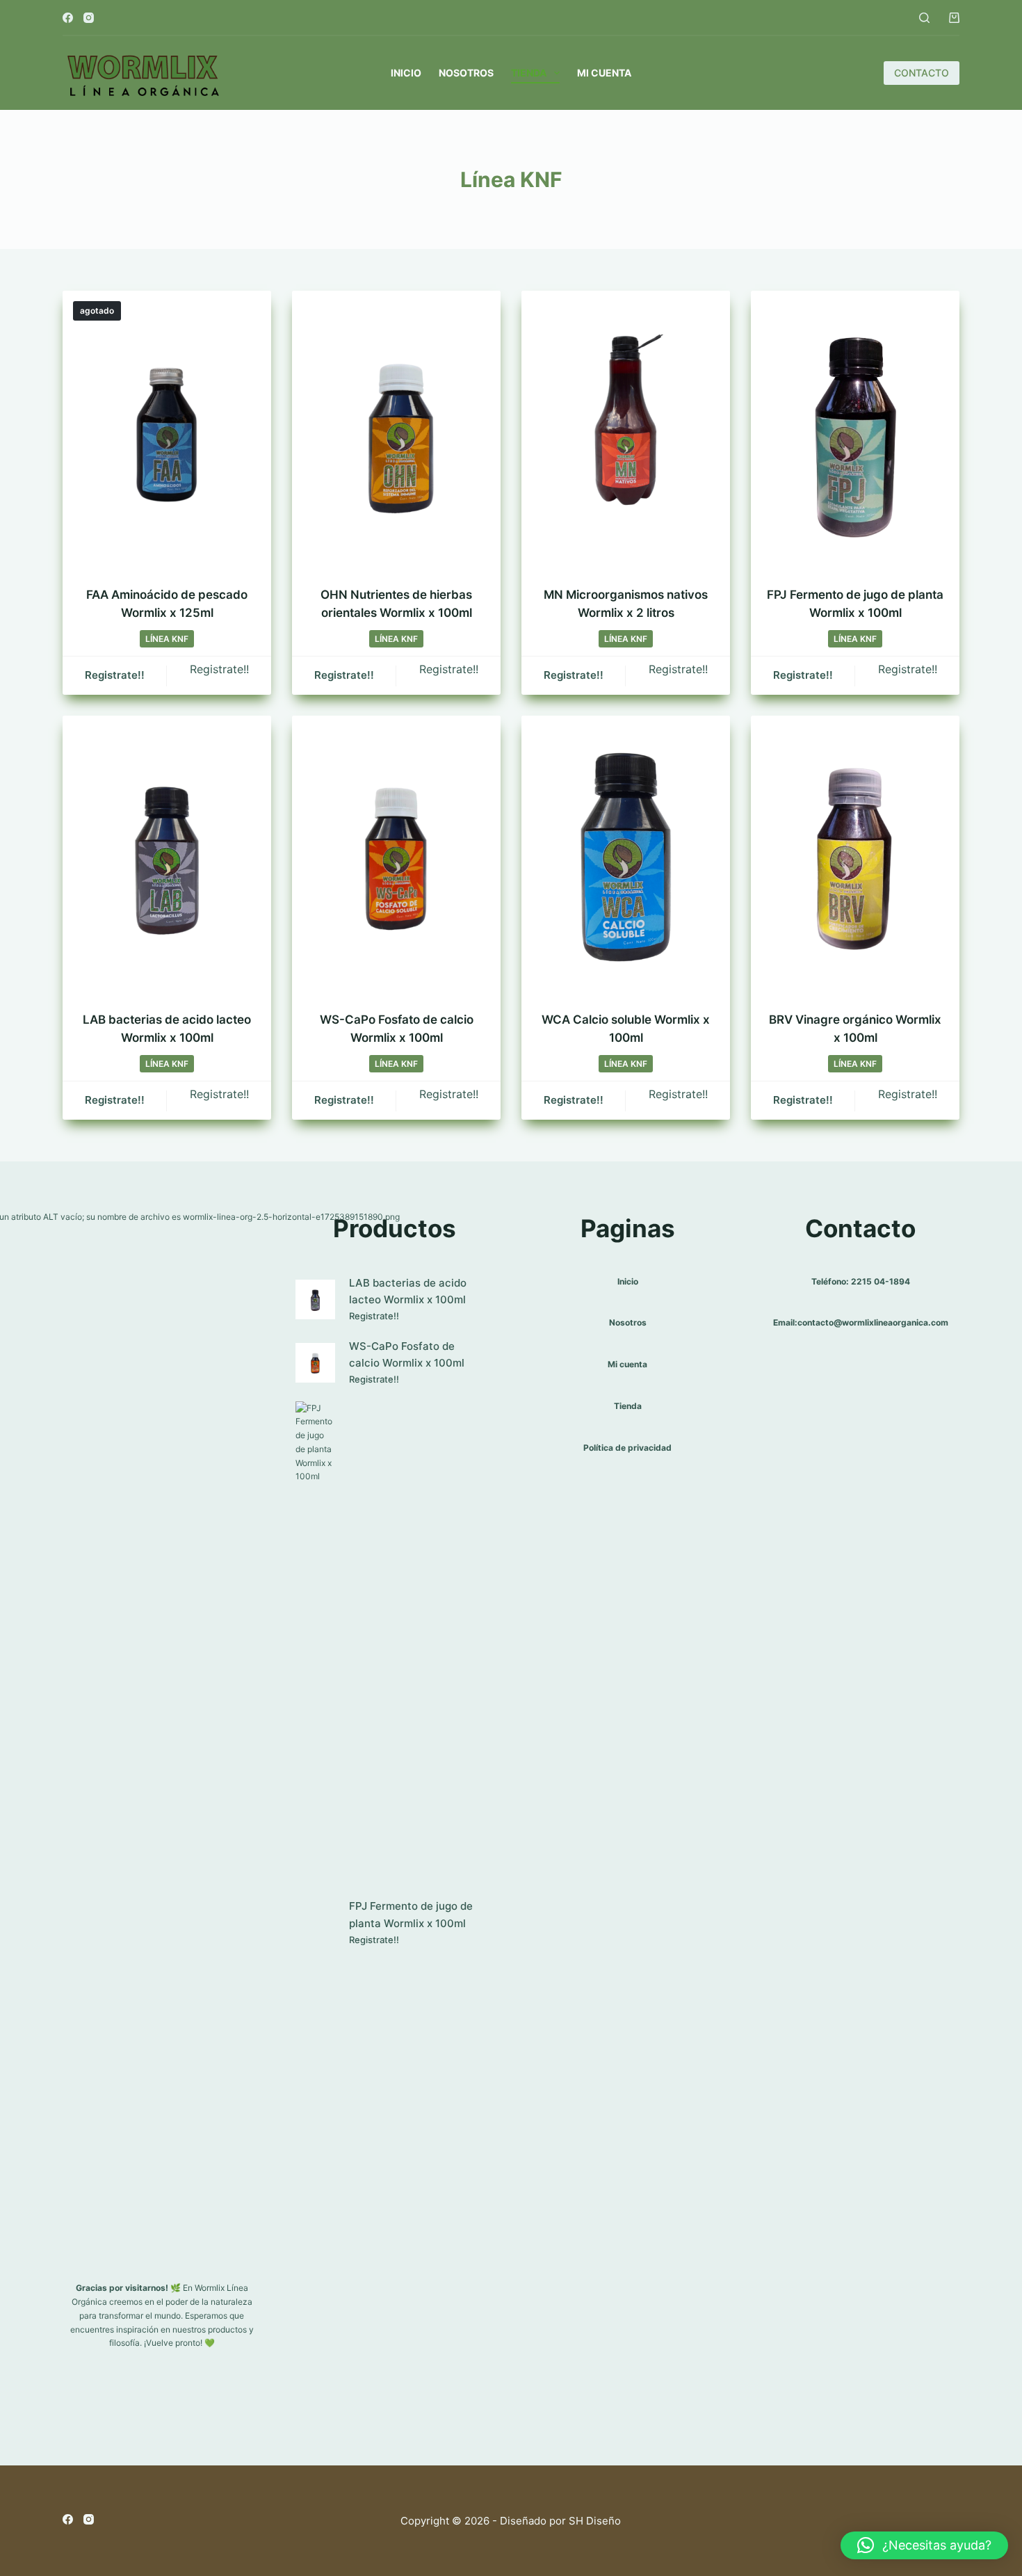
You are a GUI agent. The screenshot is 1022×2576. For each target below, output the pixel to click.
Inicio (406, 73)
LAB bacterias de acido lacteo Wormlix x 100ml (408, 1291)
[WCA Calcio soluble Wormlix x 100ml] (626, 855)
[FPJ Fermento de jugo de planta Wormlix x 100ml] (855, 430)
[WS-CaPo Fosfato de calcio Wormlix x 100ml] (396, 855)
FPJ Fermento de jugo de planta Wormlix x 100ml (411, 1915)
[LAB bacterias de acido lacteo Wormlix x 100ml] (167, 855)
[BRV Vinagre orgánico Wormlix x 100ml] (855, 855)
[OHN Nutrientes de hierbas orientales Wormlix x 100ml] (396, 430)
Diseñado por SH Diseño (560, 2521)
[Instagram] (89, 18)
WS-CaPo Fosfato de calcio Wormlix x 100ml (407, 1355)
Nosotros (466, 73)
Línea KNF (167, 639)
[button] (924, 2545)
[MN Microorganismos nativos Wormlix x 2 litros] (626, 430)
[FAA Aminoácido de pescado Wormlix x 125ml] (167, 430)
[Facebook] (68, 18)
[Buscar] (924, 18)
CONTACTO (922, 73)
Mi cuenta (604, 73)
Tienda (529, 73)
